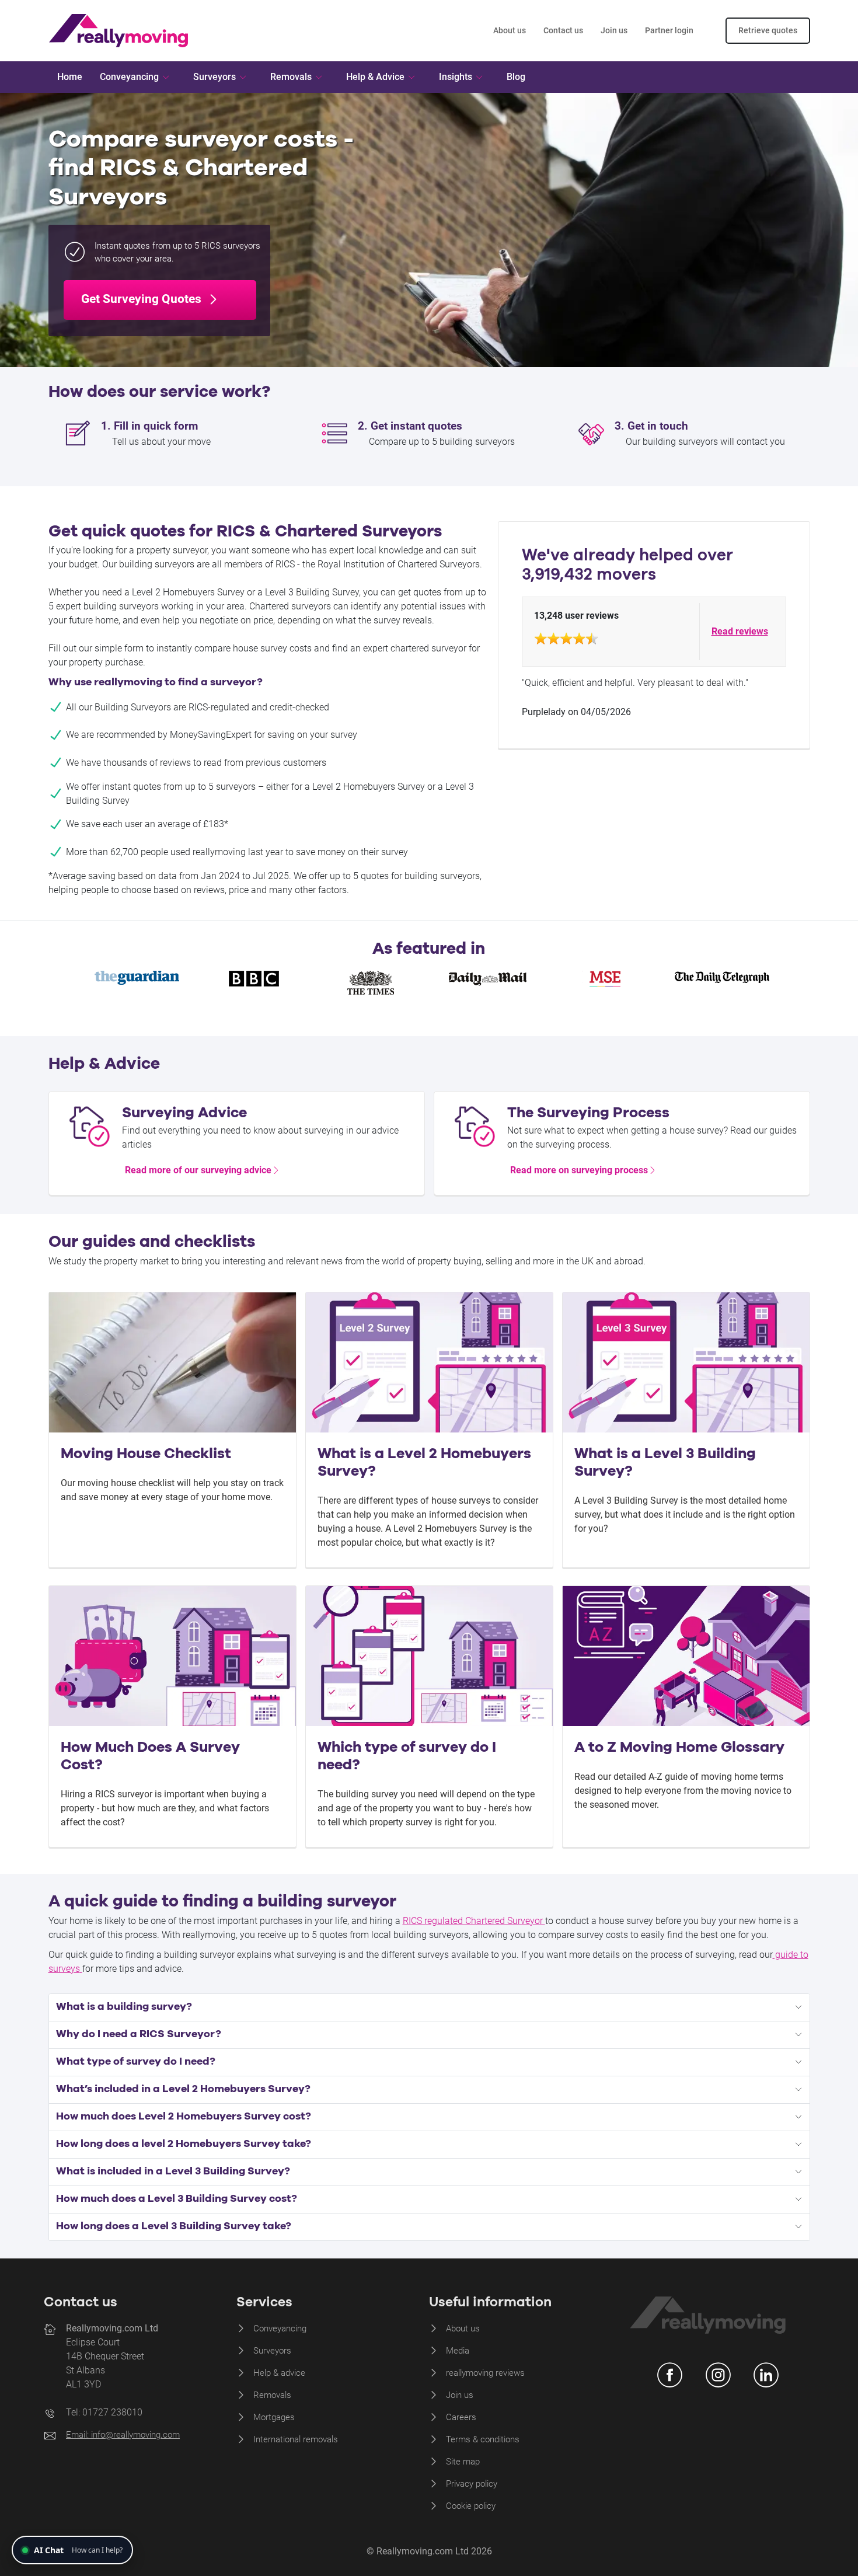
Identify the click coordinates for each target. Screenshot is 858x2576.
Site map (463, 2462)
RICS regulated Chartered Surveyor (474, 1921)
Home (70, 77)
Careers (461, 2417)
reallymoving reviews (485, 2373)
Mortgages (274, 2417)
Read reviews (740, 631)
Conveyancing (280, 2328)
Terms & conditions (483, 2439)
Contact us (563, 30)
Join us (614, 30)
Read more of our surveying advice (198, 1170)
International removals (296, 2439)
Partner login (669, 30)
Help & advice (279, 2373)
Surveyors (272, 2351)
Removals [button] (291, 77)
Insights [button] (456, 77)
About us (510, 30)
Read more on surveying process (579, 1170)
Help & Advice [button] (375, 77)
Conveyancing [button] (129, 77)
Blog (516, 77)
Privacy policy (472, 2484)
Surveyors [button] (214, 77)
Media (458, 2351)
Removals (272, 2395)
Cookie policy (471, 2506)
